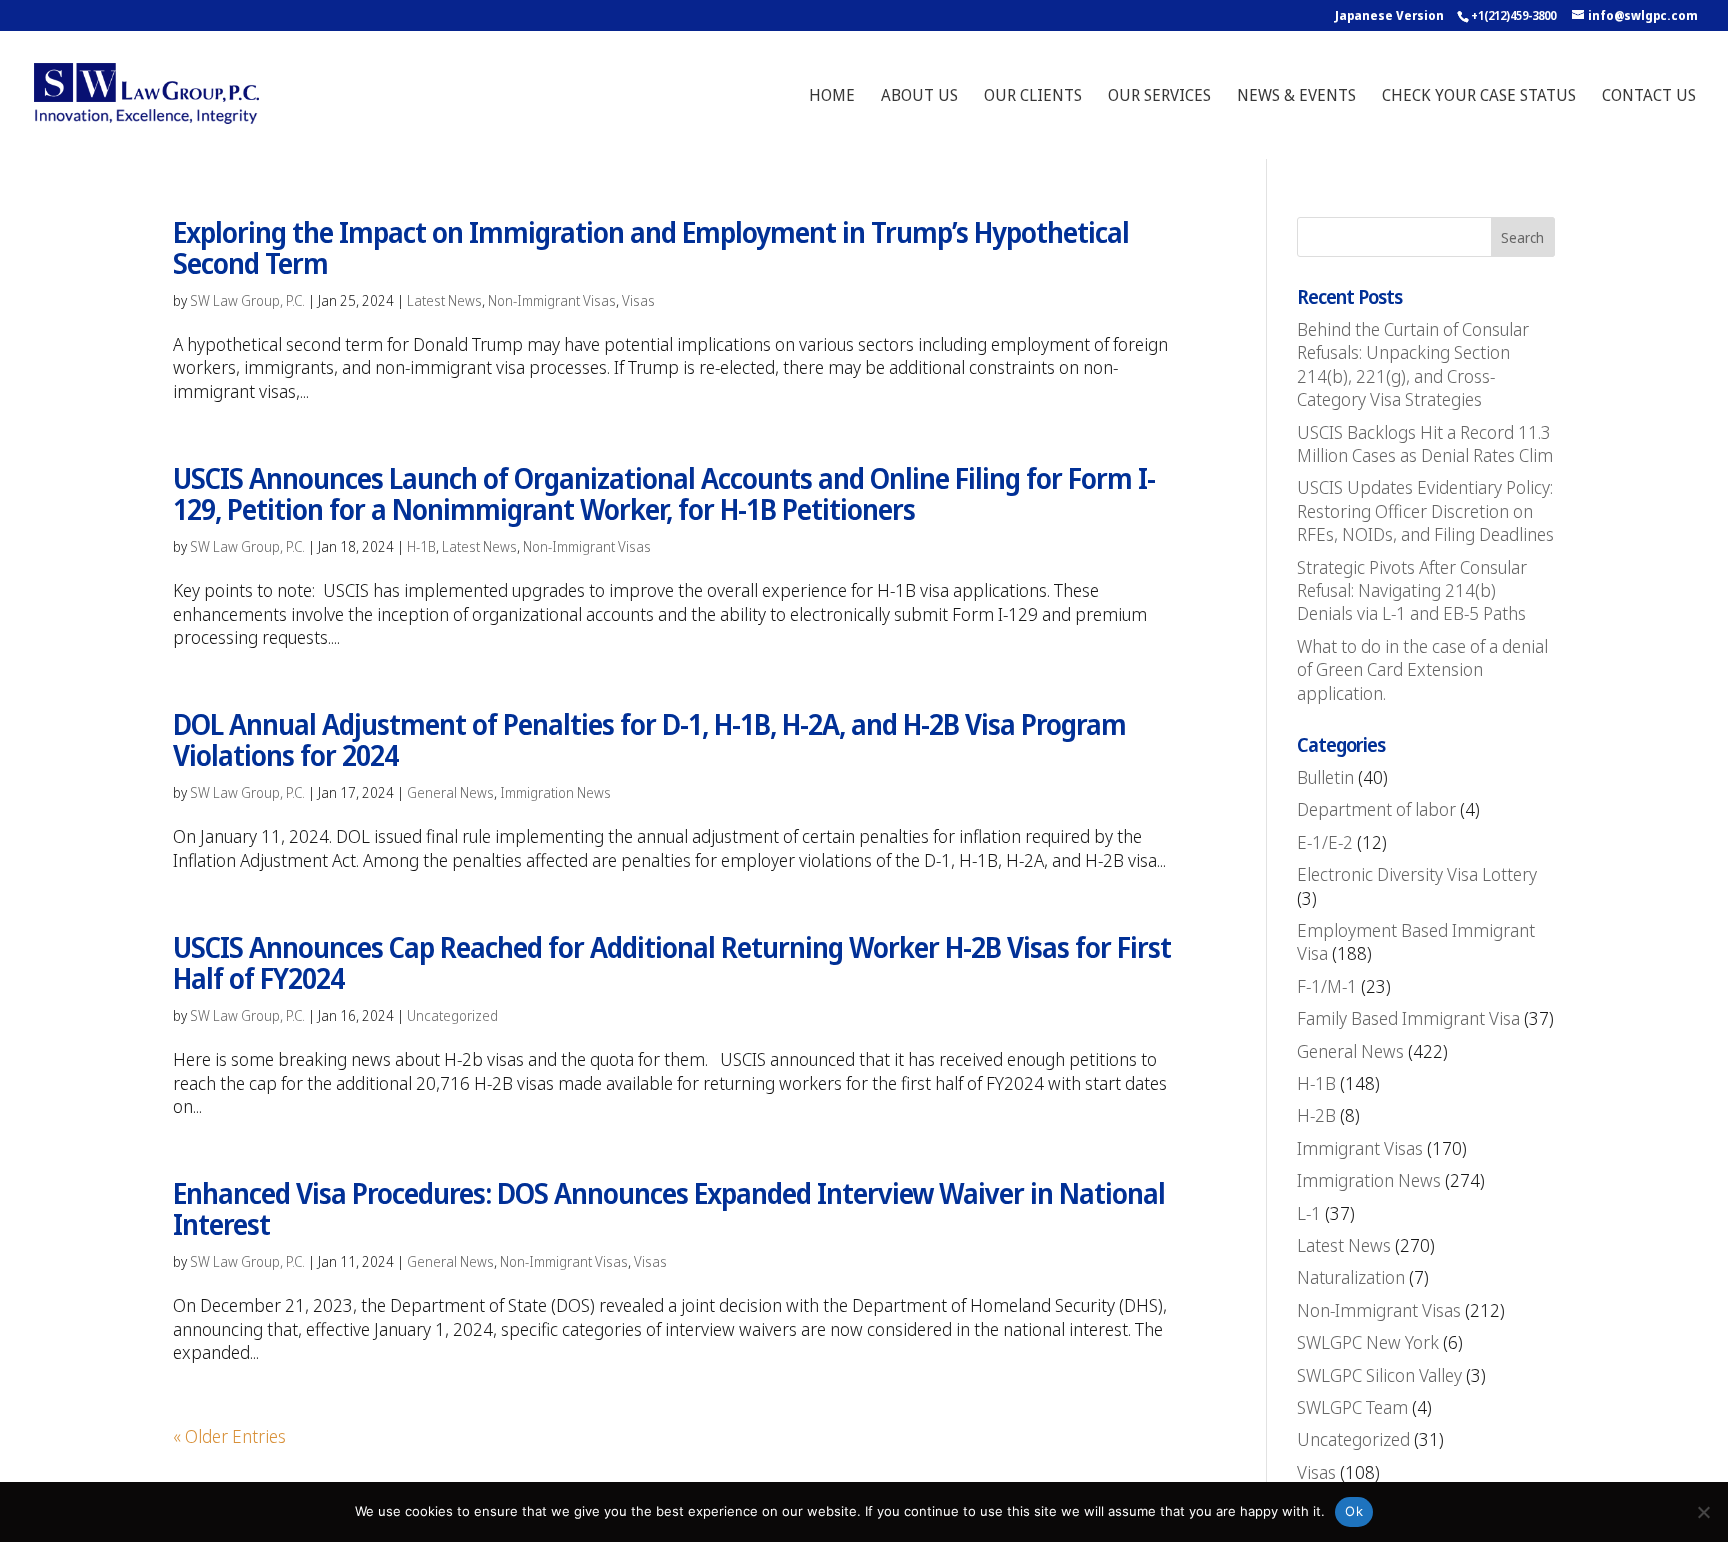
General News (450, 792)
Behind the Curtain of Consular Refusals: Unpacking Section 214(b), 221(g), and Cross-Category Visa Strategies (1413, 364)
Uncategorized (452, 1015)
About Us (919, 97)
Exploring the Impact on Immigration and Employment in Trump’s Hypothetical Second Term (651, 247)
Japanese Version (1389, 15)
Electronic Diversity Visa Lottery (1417, 874)
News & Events (1296, 97)
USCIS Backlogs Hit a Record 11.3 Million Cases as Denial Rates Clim (1425, 443)
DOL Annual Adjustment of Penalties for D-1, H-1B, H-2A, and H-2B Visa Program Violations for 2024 (649, 739)
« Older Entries (229, 1436)
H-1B (421, 546)
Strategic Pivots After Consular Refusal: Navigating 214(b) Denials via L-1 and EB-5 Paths (1412, 590)
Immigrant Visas (1360, 1148)
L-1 (1309, 1213)
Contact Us (1649, 97)
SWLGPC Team (1352, 1407)
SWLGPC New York (1368, 1342)
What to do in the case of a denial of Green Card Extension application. (1422, 669)
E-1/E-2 (1325, 842)
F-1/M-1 (1327, 986)
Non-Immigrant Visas (552, 300)
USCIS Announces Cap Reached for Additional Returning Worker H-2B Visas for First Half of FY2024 (672, 962)
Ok (1354, 1511)
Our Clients (1033, 97)
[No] (1703, 1512)
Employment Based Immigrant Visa (1416, 941)
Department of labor (1376, 809)
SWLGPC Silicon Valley (1379, 1375)
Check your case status (1479, 97)
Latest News (444, 300)
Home (832, 97)
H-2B (1316, 1115)
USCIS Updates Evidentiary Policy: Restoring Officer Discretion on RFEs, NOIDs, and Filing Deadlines (1425, 510)
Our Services (1159, 97)
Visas (638, 300)
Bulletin (1325, 777)
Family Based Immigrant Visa (1408, 1018)
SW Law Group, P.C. (247, 300)
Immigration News (555, 792)
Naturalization (1351, 1277)
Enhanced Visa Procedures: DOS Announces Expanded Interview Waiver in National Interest (669, 1208)
